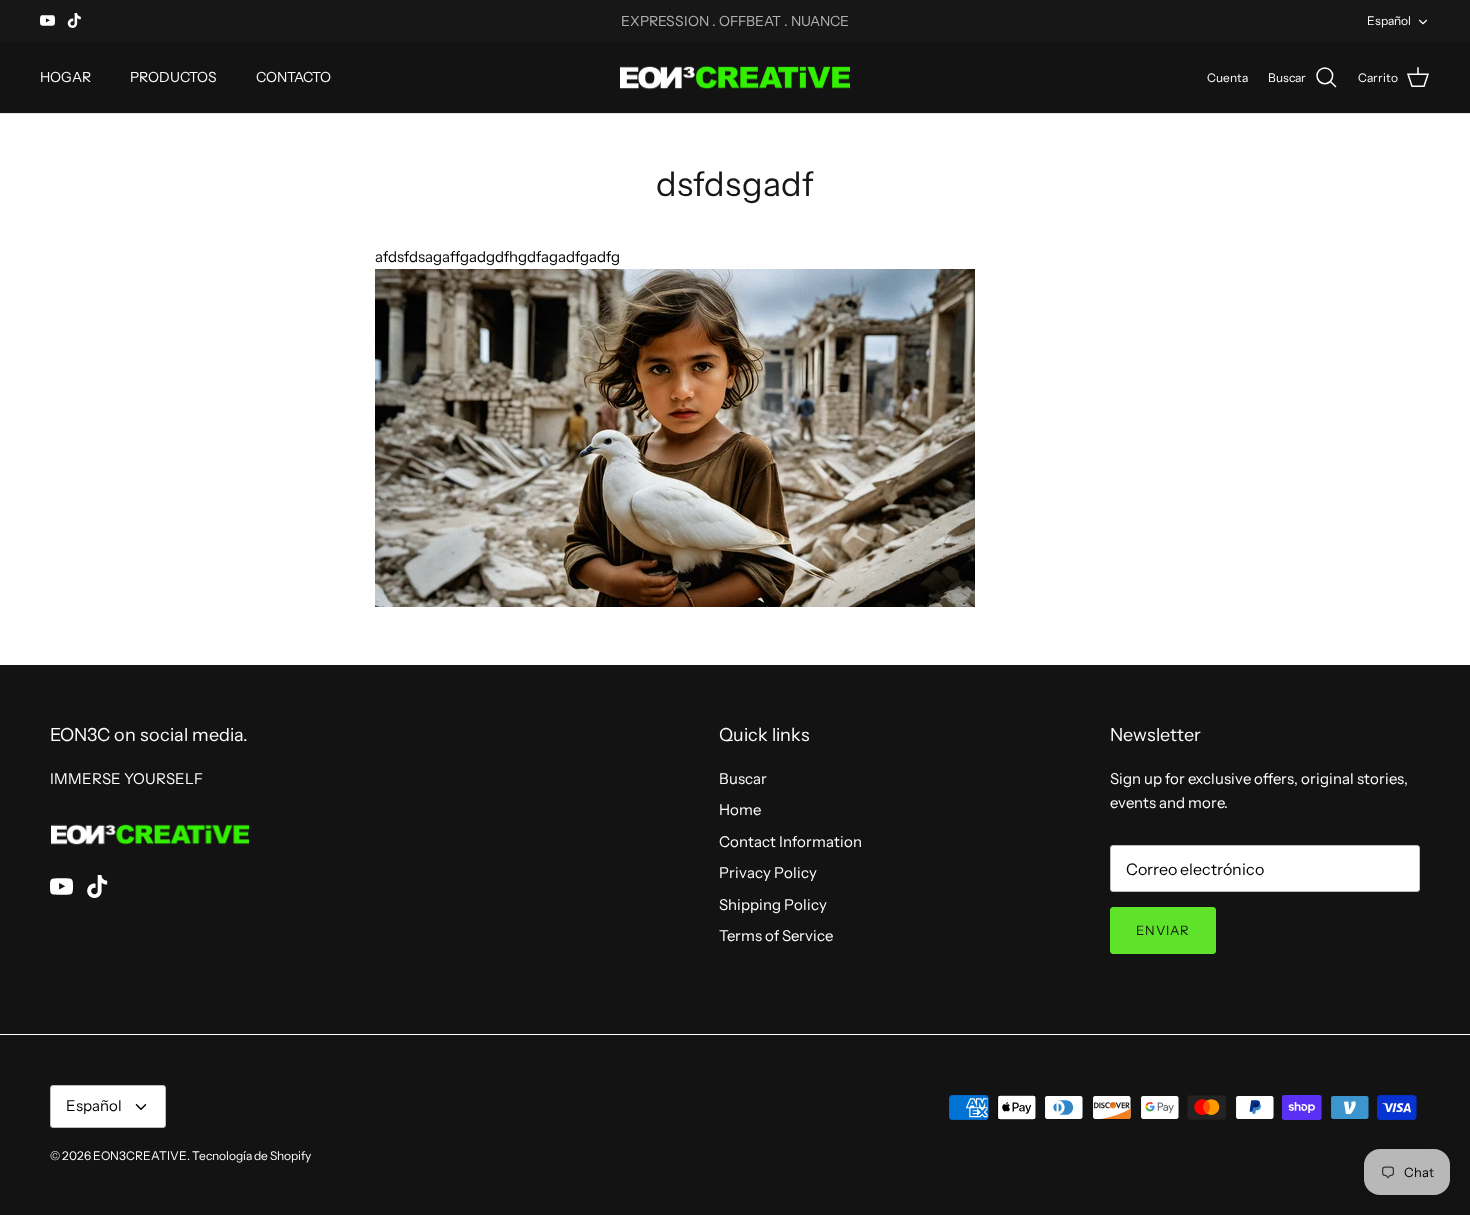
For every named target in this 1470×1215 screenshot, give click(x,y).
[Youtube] (47, 20)
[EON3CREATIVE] (735, 78)
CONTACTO (293, 77)
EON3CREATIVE (140, 1155)
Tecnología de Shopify (251, 1155)
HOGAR (65, 77)
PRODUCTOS (173, 77)
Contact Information (790, 841)
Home (740, 809)
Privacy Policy (768, 872)
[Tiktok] (74, 20)
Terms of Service (776, 935)
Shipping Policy (773, 904)
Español (1389, 20)
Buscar (743, 778)
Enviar (1163, 930)
